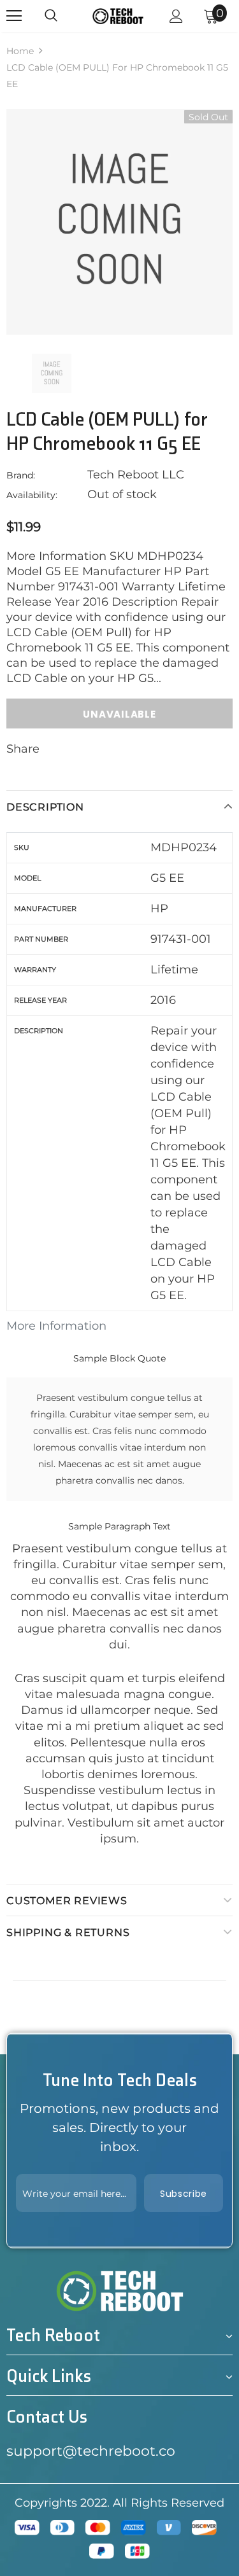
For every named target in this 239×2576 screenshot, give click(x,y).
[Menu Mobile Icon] (14, 16)
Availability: (32, 495)
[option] (119, 222)
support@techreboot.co (91, 2451)
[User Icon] (176, 16)
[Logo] (118, 16)
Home (20, 51)
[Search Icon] (51, 16)
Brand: (21, 475)
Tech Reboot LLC (136, 475)
